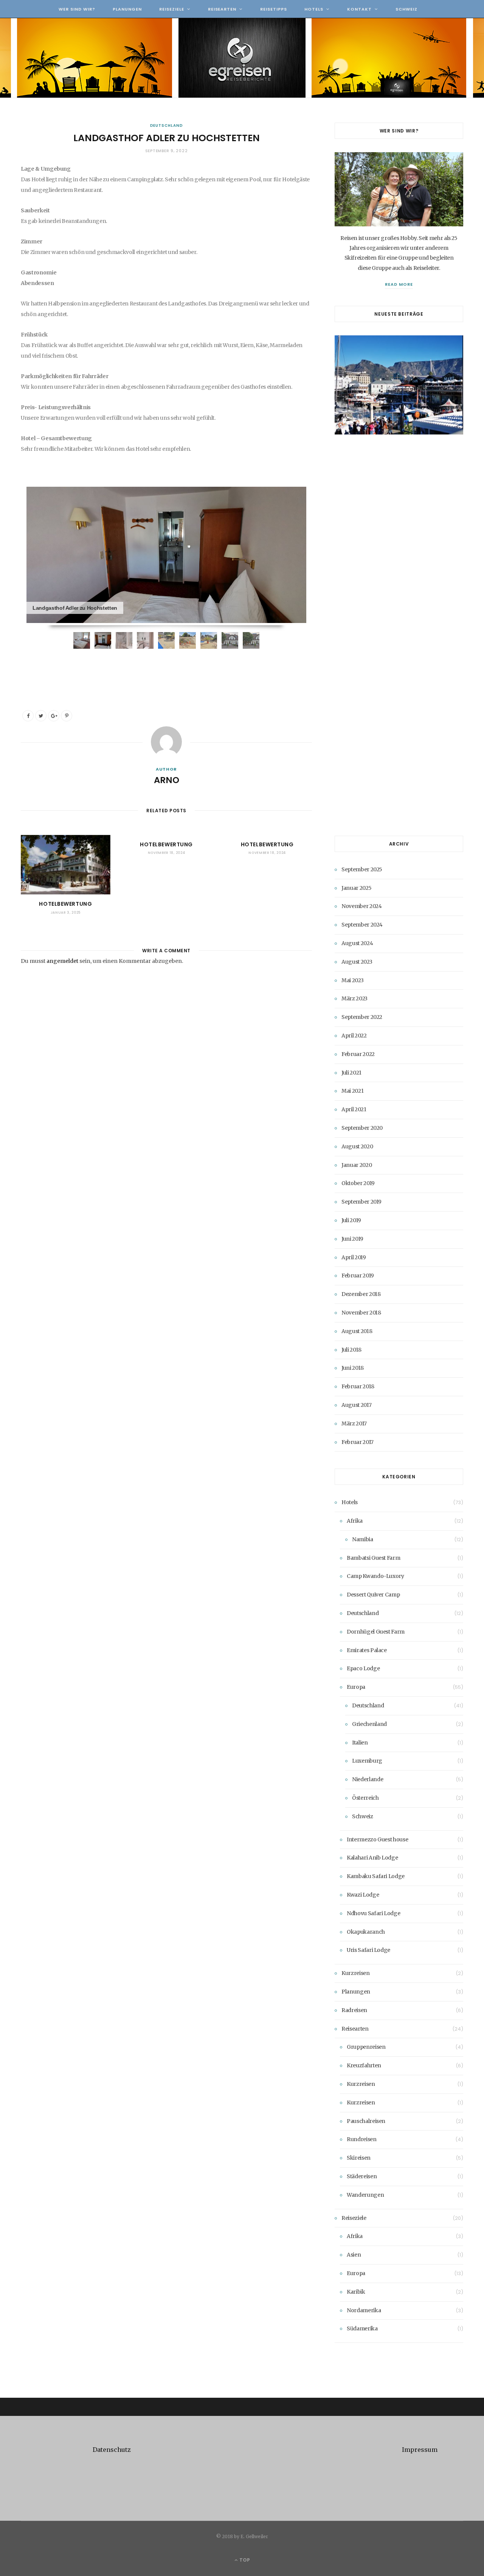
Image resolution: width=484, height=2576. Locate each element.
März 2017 (354, 1423)
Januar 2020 (357, 1165)
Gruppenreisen (366, 2047)
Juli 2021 (351, 1073)
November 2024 (361, 906)
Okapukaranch (366, 1932)
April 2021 (354, 1109)
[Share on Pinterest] (67, 716)
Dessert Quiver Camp (373, 1595)
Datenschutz (112, 2450)
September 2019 (361, 1202)
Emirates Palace (367, 1650)
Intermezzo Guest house (377, 1839)
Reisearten (222, 9)
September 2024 (362, 925)
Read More (399, 284)
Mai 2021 (352, 1091)
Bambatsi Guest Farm (373, 1558)
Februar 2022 (358, 1054)
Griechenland (369, 1724)
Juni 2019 (352, 1239)
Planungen (127, 9)
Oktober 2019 (358, 1183)
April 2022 (354, 1036)
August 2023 (357, 962)
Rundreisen (362, 2139)
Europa (356, 1687)
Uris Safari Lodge (368, 1950)
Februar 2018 (358, 1386)
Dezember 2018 (361, 1294)
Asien (354, 2255)
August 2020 (357, 1146)
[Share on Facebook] (28, 716)
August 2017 (356, 1405)
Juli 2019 (351, 1220)
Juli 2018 (351, 1350)
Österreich (365, 1798)
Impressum (420, 2450)
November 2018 (361, 1313)
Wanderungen (365, 2195)
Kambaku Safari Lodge (376, 1876)
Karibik (356, 2292)
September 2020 (362, 1128)
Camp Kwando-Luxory (375, 1576)
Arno (167, 780)
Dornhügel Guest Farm (376, 1632)
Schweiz (406, 9)
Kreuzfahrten (364, 2065)
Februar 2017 (358, 1442)
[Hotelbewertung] (66, 865)
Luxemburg (367, 1761)
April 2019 (354, 1257)
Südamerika (362, 2328)
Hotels (314, 9)
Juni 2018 (353, 1368)
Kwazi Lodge (363, 1895)
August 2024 (357, 943)
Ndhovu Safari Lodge (373, 1913)
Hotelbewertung (65, 904)
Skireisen (359, 2158)
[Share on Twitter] (41, 716)
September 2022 (362, 1017)
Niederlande (368, 1779)
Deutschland (167, 125)
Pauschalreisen (366, 2121)
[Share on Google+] (54, 716)
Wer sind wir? (77, 9)
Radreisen (354, 2010)
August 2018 (357, 1331)
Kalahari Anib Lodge (372, 1858)
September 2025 (362, 869)
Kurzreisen (356, 1973)
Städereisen (362, 2176)
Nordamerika (364, 2310)
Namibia (363, 1539)
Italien (360, 1743)
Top (244, 2560)
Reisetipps (274, 9)
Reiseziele (172, 9)
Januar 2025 (356, 888)
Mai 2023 (352, 980)
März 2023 (354, 998)
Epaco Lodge (363, 1668)
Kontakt (359, 9)
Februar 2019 (358, 1276)
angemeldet (62, 961)
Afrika (355, 1521)
